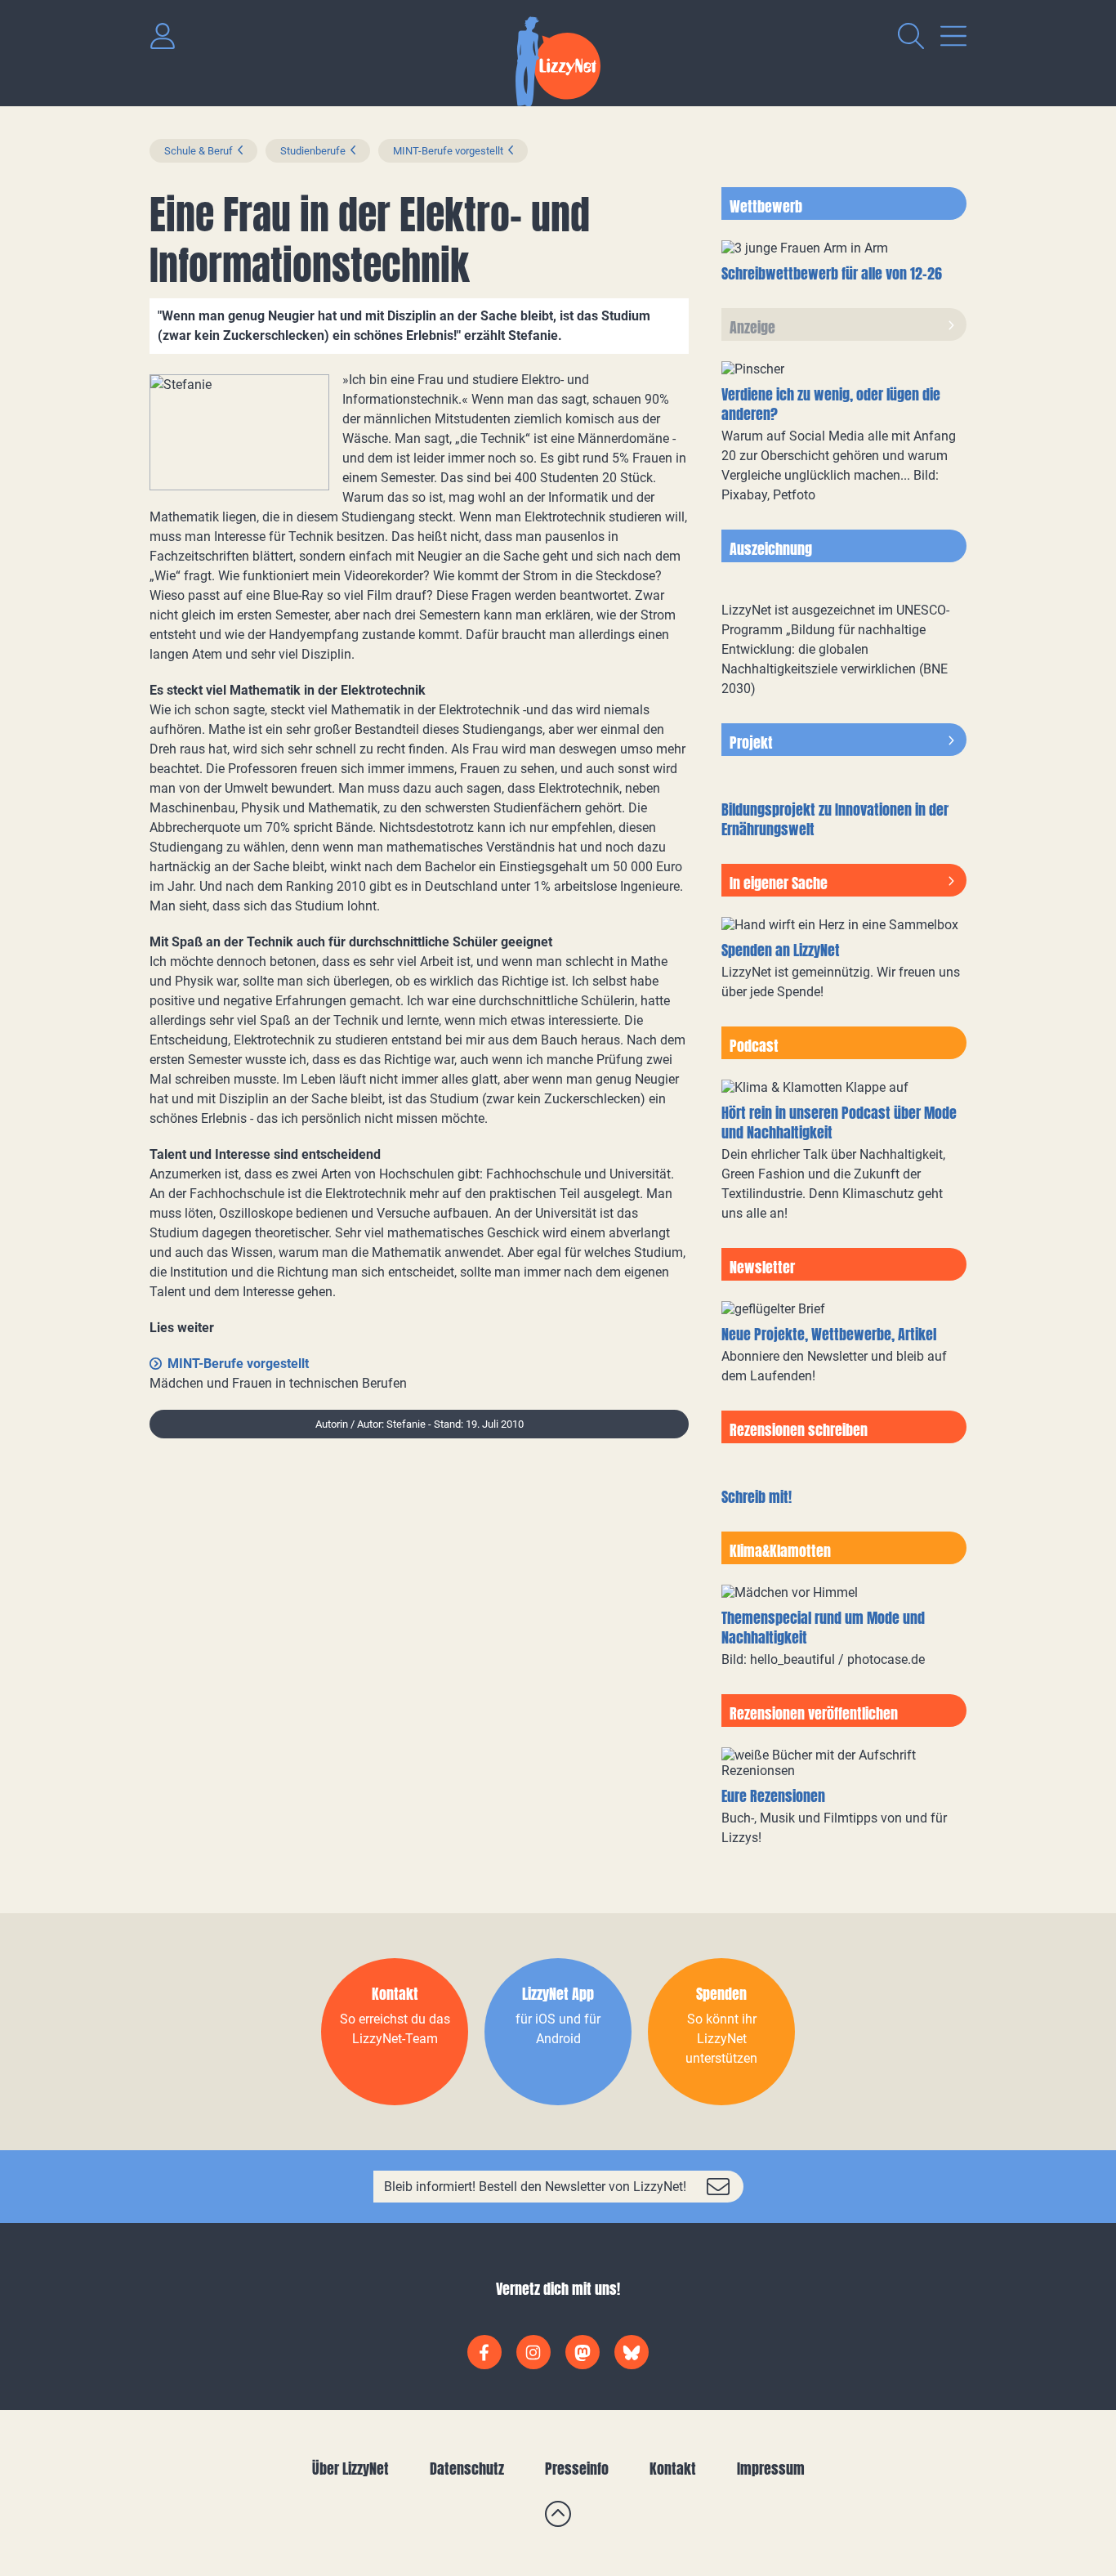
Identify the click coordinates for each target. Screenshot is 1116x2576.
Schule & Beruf (199, 151)
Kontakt (673, 2469)
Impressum (771, 2469)
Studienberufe (313, 151)
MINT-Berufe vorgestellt (448, 151)
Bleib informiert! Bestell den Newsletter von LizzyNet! (535, 2187)
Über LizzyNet (350, 2469)
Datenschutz (467, 2469)
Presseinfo (577, 2469)
